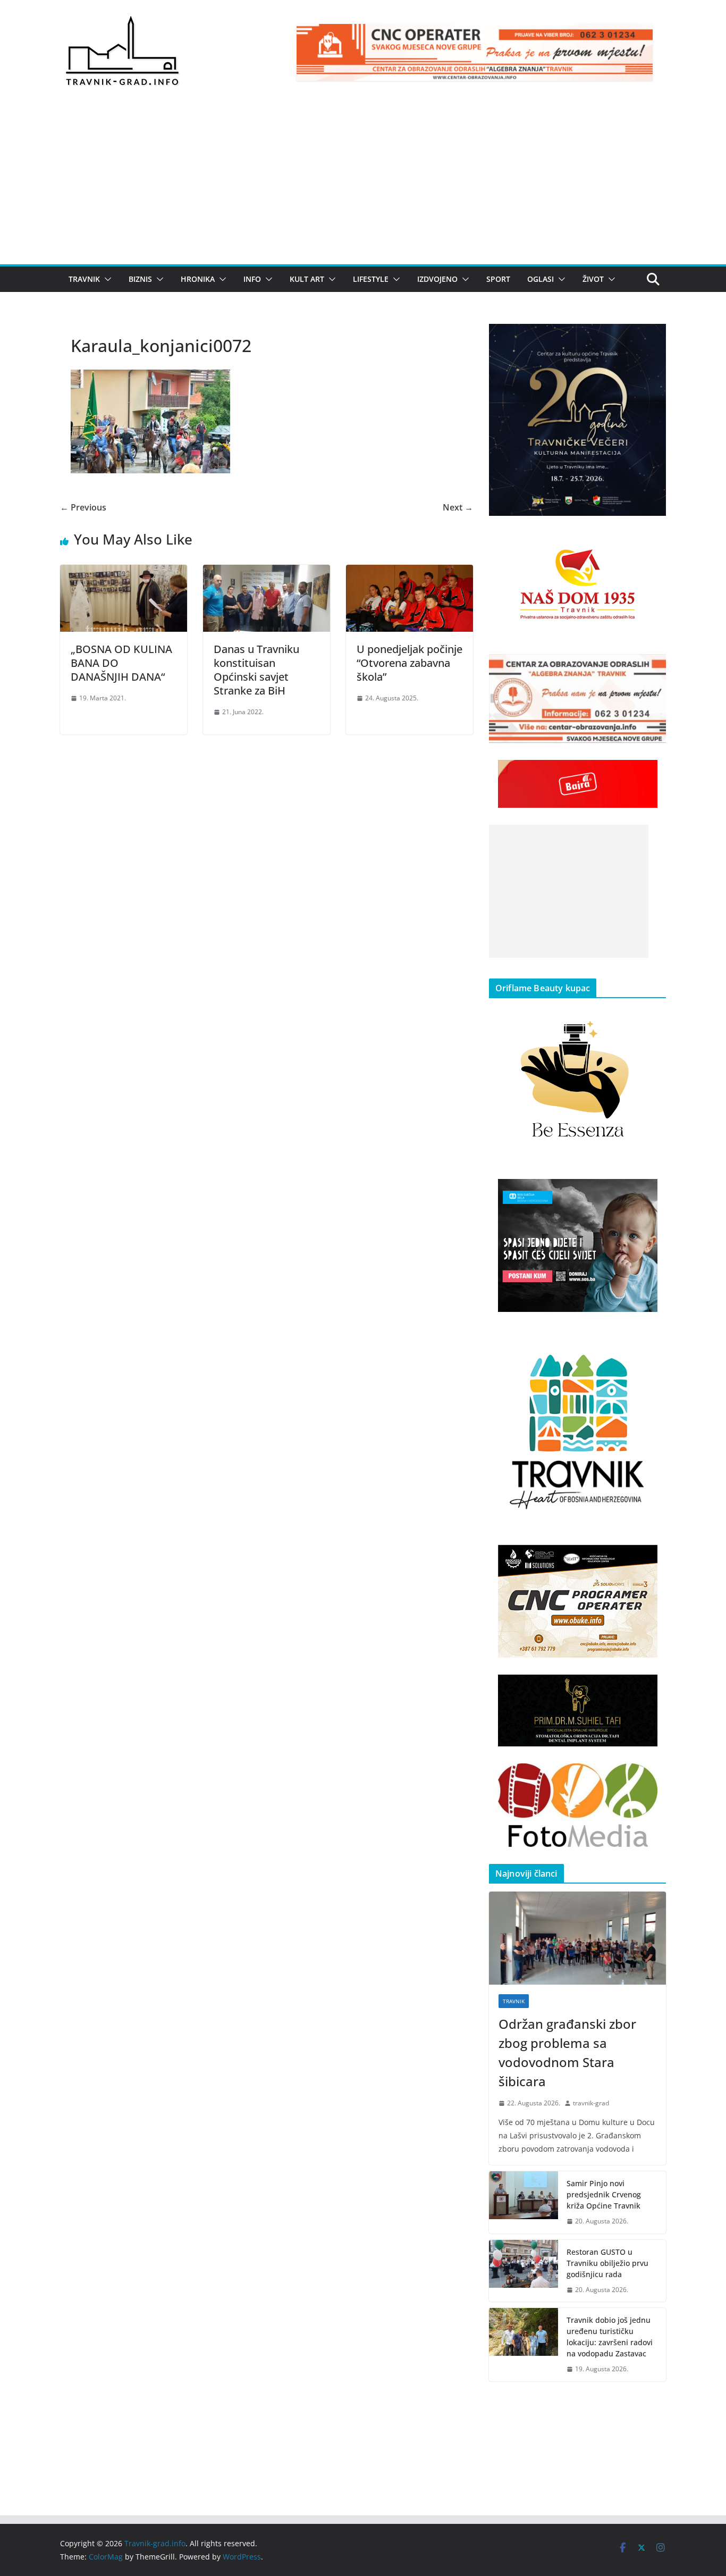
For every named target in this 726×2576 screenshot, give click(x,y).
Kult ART (307, 279)
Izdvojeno (437, 279)
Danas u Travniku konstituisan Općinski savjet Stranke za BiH (256, 670)
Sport (498, 279)
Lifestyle (371, 279)
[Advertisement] (363, 185)
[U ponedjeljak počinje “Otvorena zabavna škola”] (410, 572)
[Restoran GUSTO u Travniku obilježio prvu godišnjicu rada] (524, 2271)
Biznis (140, 279)
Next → (458, 507)
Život (593, 279)
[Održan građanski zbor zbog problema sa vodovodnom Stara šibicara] (577, 1938)
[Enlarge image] (652, 338)
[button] (106, 279)
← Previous (83, 507)
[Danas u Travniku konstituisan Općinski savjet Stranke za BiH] (267, 572)
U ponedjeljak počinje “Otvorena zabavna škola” (410, 663)
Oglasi (541, 279)
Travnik (84, 279)
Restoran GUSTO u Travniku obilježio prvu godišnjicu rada (607, 2263)
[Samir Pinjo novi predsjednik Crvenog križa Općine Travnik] (524, 2202)
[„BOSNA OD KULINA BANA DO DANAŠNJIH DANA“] (124, 572)
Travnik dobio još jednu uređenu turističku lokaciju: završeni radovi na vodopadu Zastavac (610, 2337)
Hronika (198, 279)
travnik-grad (591, 2103)
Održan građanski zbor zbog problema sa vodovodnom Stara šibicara (567, 2052)
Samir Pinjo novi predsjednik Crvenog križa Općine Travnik (604, 2194)
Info (252, 279)
